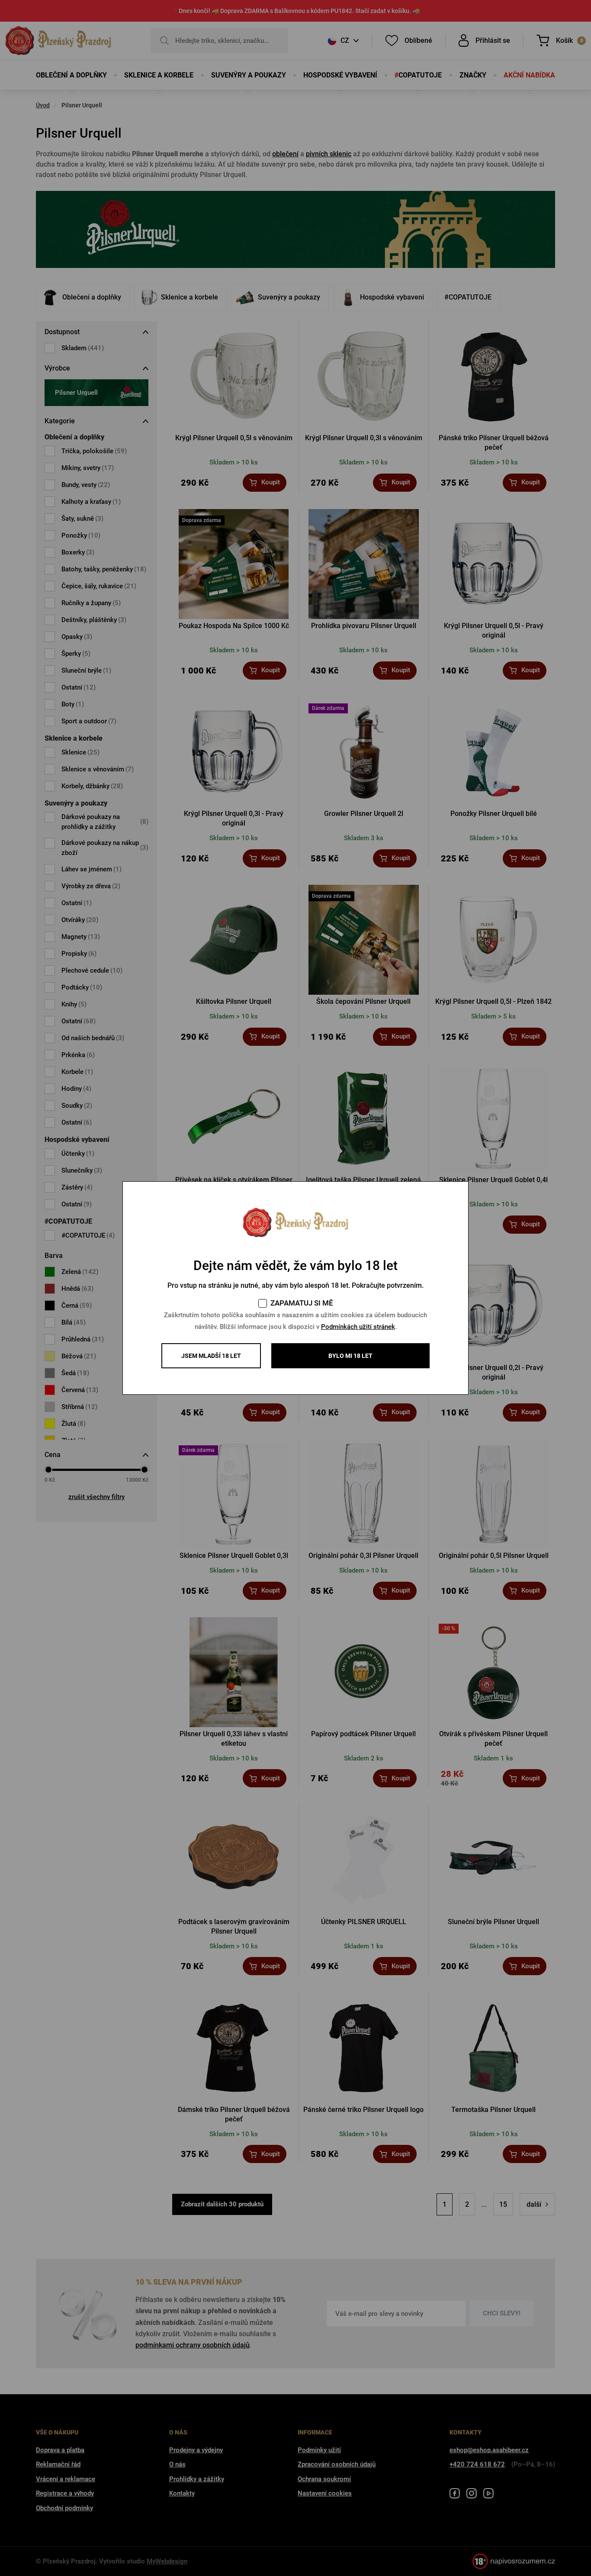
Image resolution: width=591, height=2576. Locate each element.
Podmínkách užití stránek (358, 1327)
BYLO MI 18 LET (350, 1356)
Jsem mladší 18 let (211, 1356)
